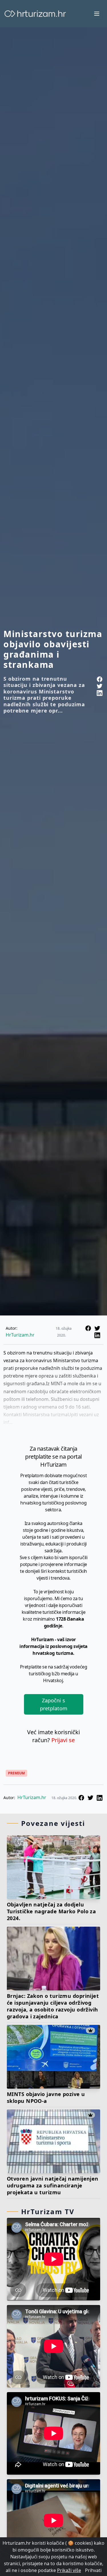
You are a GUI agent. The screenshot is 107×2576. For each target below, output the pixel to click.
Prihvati (93, 2570)
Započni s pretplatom (54, 1704)
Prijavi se (63, 1740)
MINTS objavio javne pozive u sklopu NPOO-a (46, 2097)
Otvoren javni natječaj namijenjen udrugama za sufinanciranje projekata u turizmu (53, 2185)
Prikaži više (69, 2570)
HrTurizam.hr (20, 1335)
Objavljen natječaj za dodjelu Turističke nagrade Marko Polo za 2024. (51, 1911)
